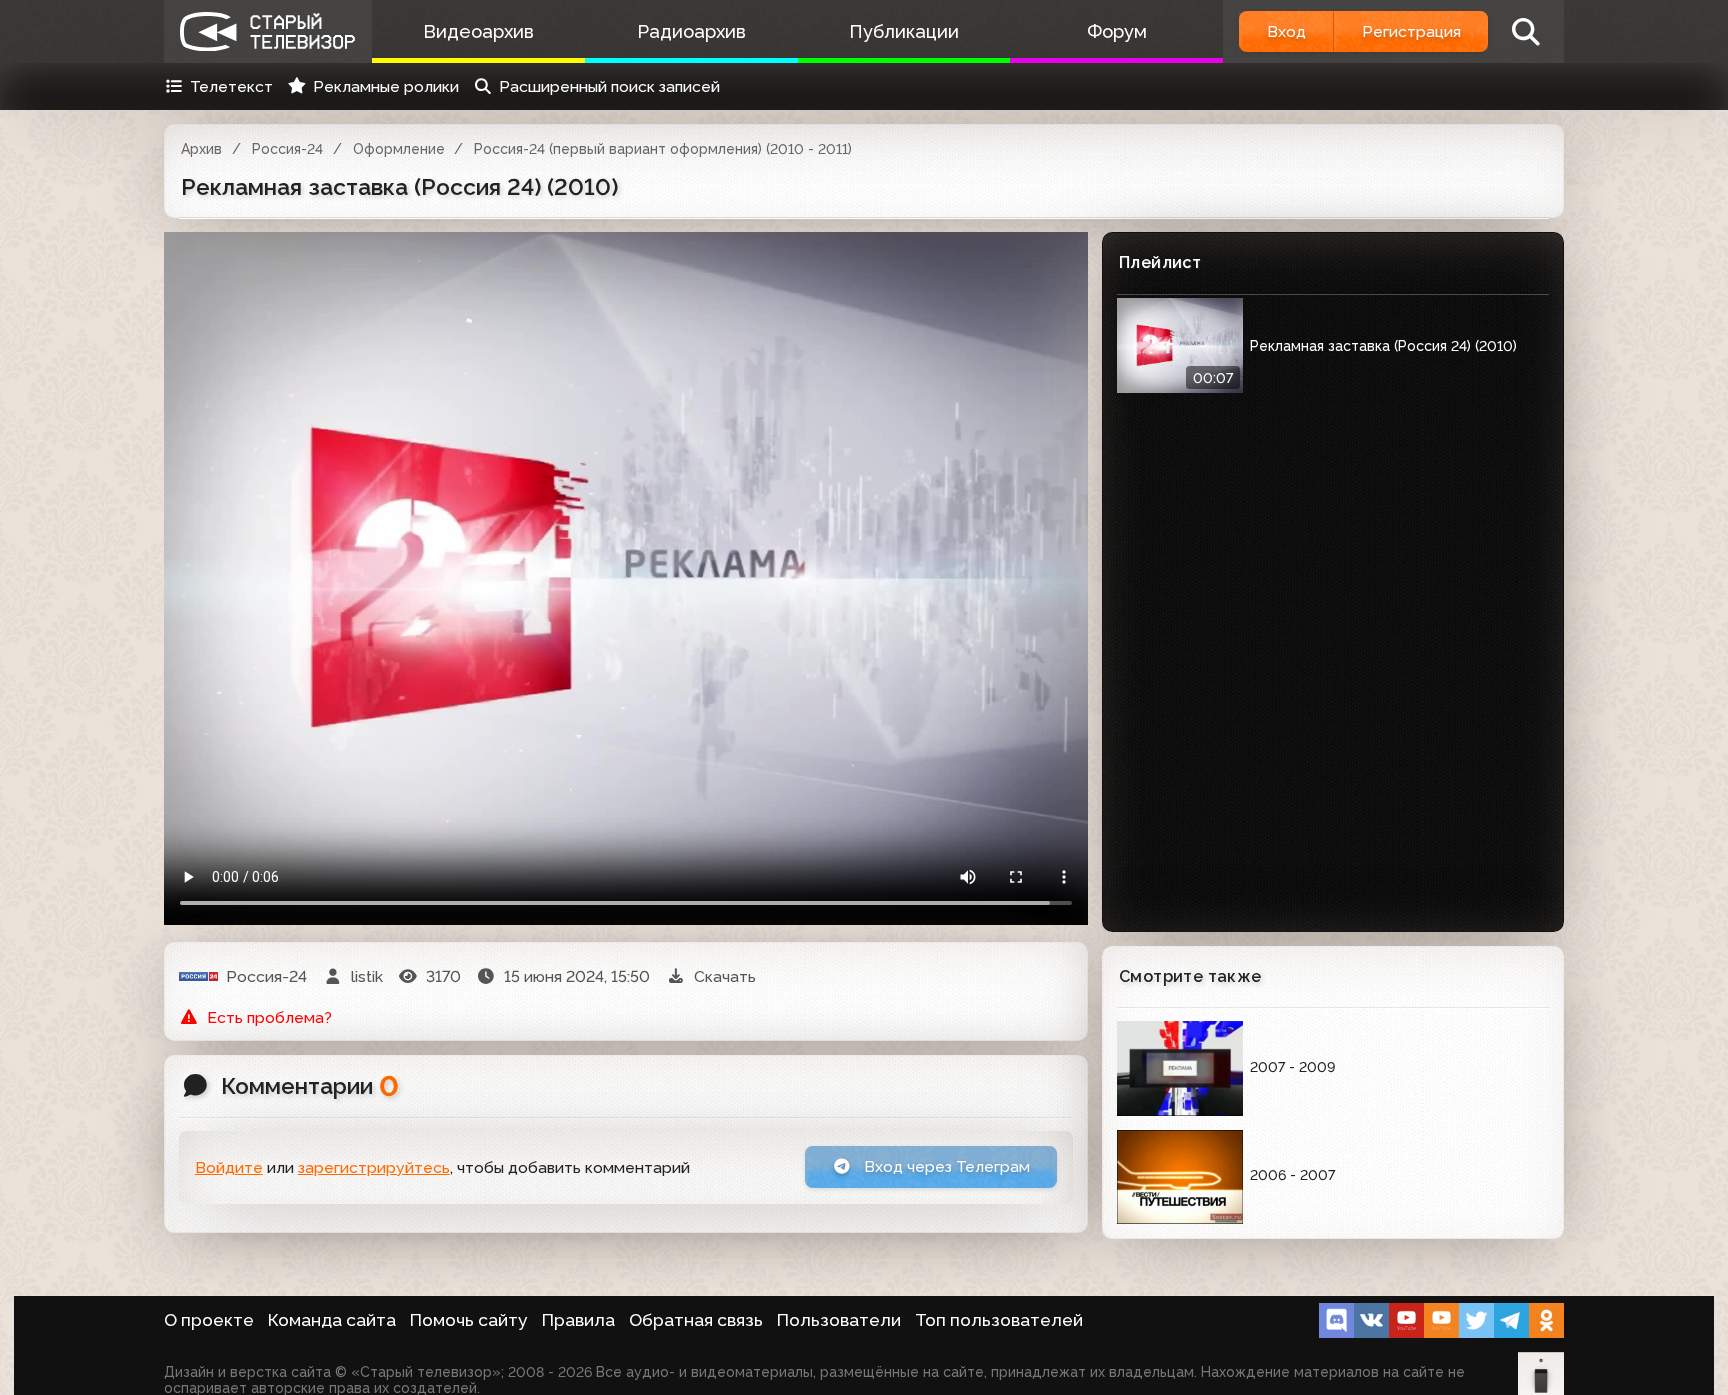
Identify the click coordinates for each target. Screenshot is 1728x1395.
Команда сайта (332, 1320)
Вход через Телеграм (945, 1166)
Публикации (904, 31)
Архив (201, 149)
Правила (578, 1320)
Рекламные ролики (386, 86)
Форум (1117, 31)
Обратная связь (696, 1320)
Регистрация (1411, 31)
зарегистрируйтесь (374, 1167)
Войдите (229, 1167)
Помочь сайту (469, 1320)
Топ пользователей (999, 1320)
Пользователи (839, 1320)
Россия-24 (287, 149)
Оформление (399, 149)
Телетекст (231, 86)
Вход (1286, 31)
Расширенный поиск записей (609, 86)
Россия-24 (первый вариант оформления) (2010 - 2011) (663, 149)
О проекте (209, 1320)
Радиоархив (691, 31)
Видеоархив (478, 31)
